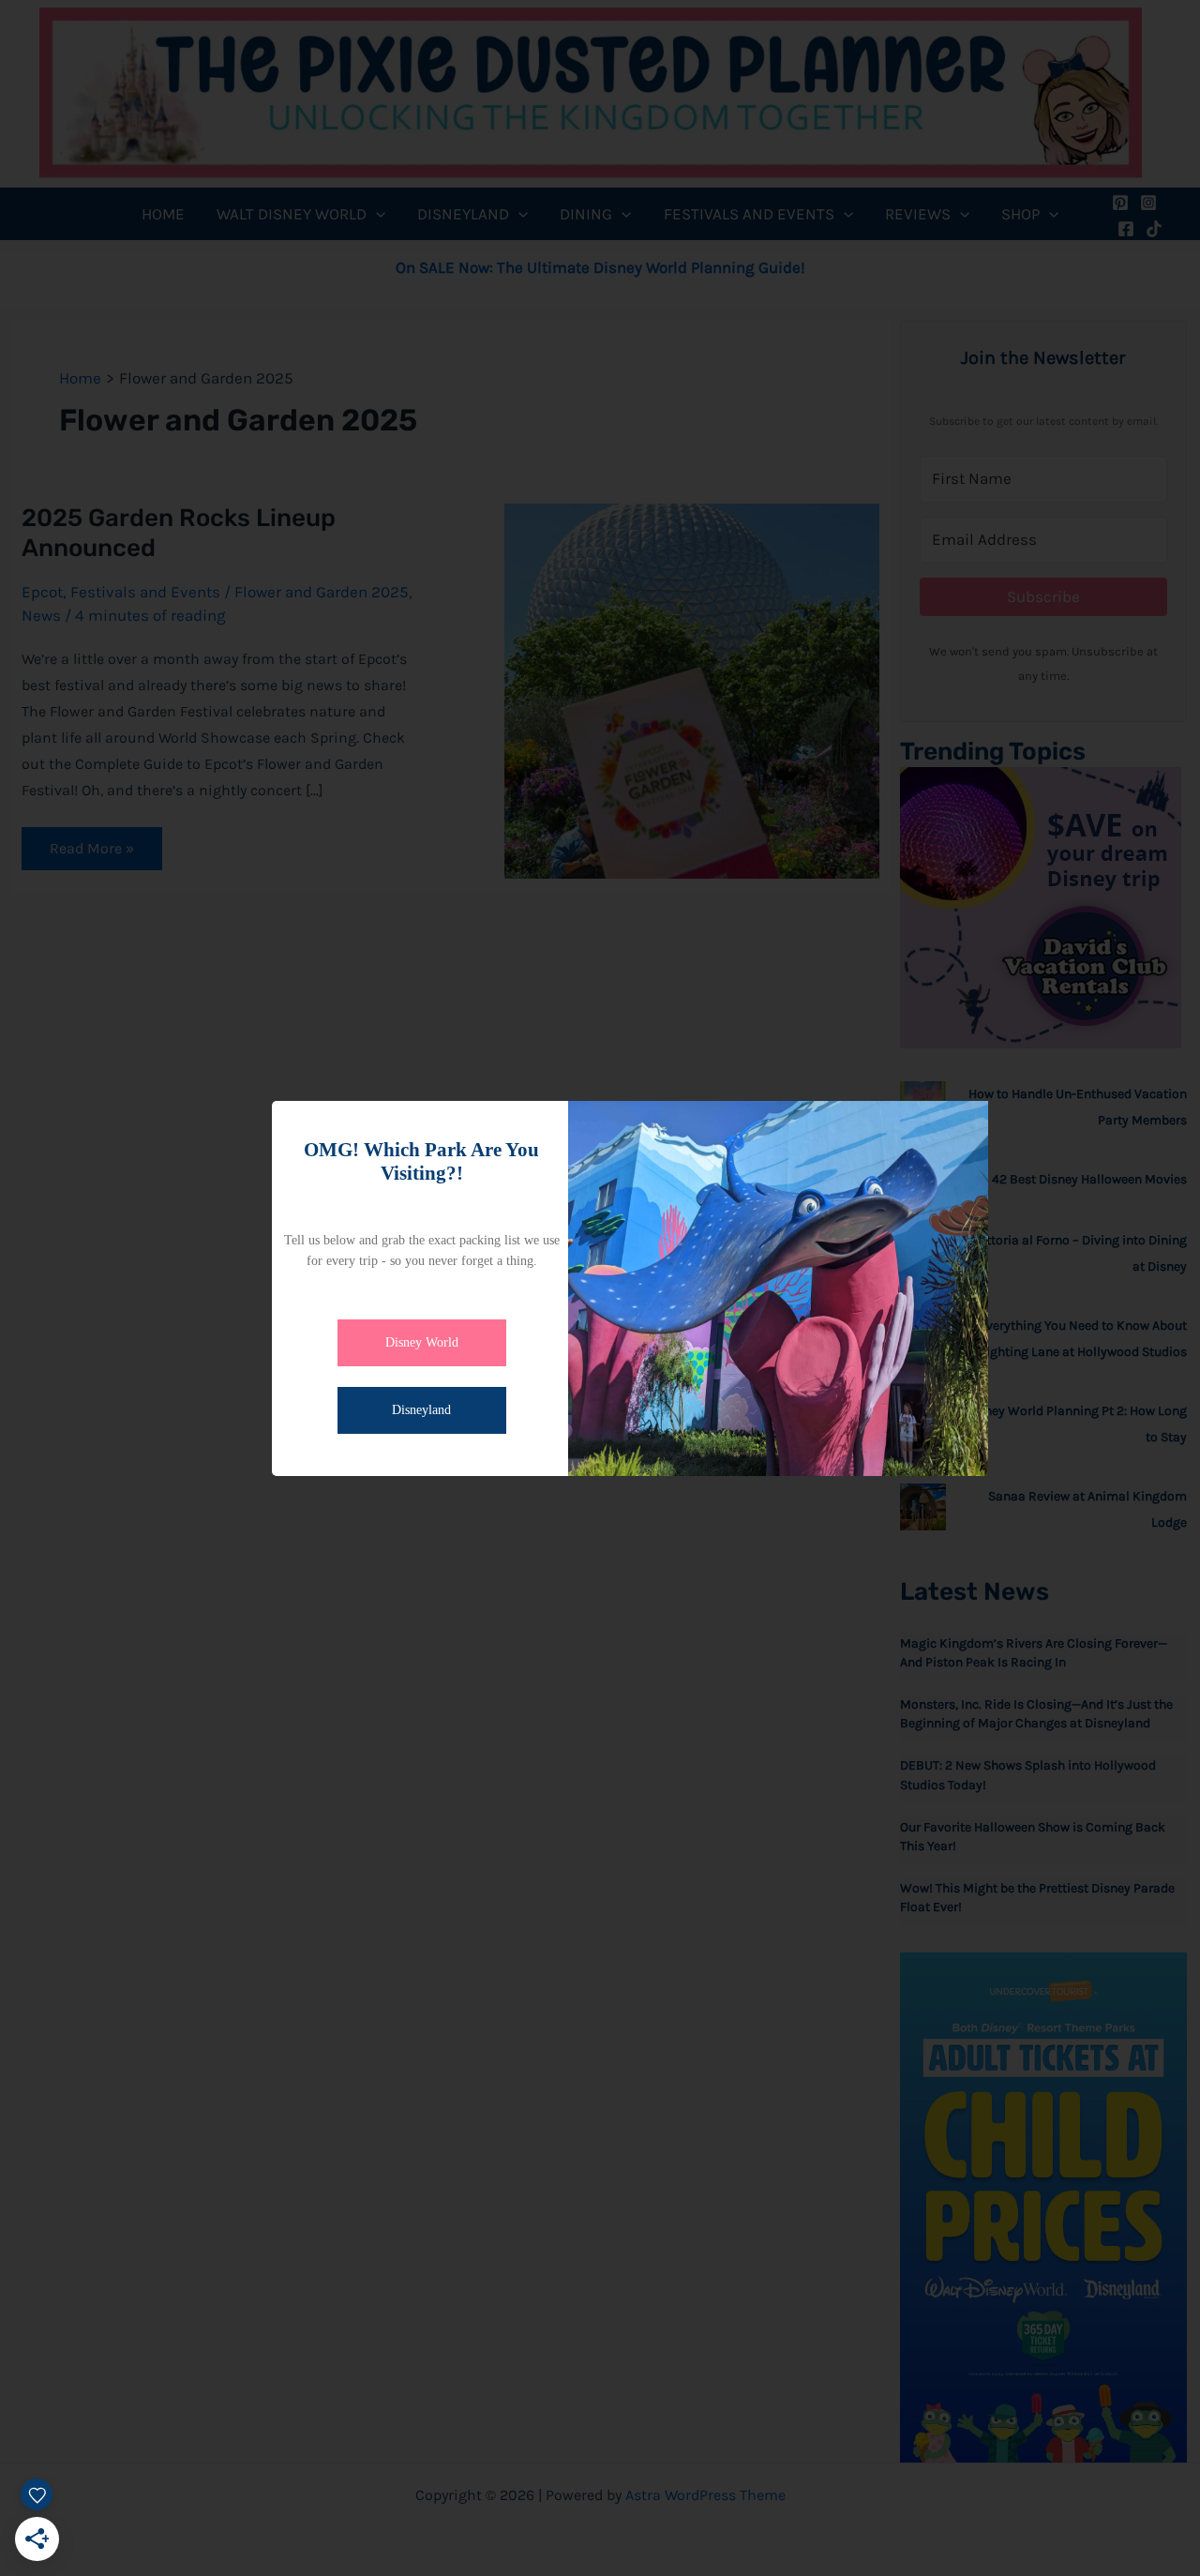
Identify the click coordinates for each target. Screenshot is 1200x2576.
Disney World (422, 1342)
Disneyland (421, 1410)
